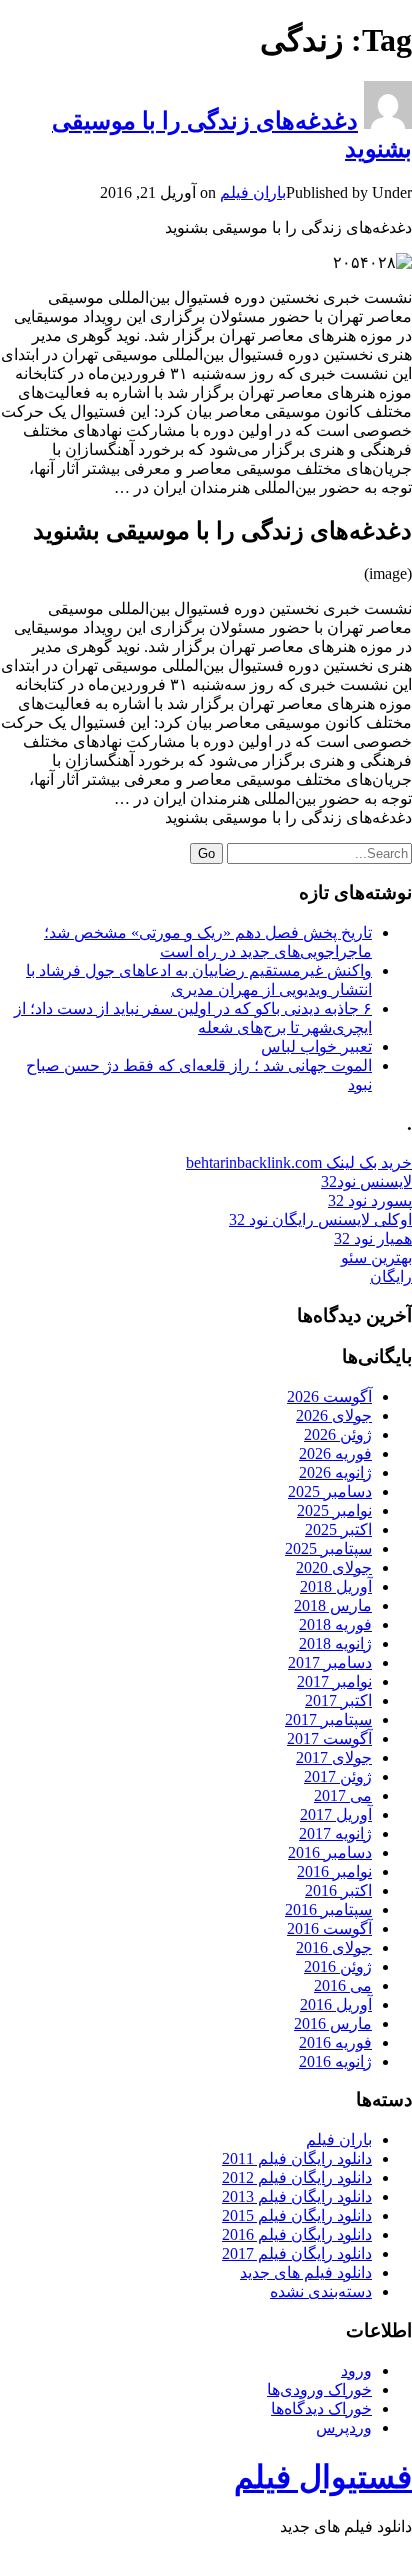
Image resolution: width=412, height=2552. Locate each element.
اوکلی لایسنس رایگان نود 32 (320, 1219)
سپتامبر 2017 (328, 1719)
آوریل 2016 (336, 2004)
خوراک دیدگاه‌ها (321, 2408)
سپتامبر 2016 (328, 1909)
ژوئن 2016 (338, 1966)
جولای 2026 (334, 1415)
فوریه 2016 (335, 2042)
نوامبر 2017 (334, 1681)
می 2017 (343, 1795)
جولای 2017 (334, 1757)
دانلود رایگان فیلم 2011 (297, 2158)
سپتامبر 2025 (328, 1548)
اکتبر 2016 (338, 1890)
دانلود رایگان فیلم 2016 (297, 2234)
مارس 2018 (333, 1605)
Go (206, 853)
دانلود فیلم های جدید (306, 2272)
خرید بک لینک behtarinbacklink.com (299, 1162)
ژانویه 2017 (335, 1833)
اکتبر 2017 (338, 1700)
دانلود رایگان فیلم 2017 (297, 2253)
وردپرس (344, 2427)
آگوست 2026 (329, 1396)
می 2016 (343, 1985)
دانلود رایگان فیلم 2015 (297, 2215)
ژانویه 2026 (335, 1472)
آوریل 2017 (336, 1814)
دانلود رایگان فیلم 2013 (297, 2196)
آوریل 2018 (336, 1586)
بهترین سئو (376, 1257)
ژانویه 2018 (335, 1643)
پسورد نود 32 (370, 1200)
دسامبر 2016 (330, 1852)
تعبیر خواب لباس (316, 1046)
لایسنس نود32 (366, 1181)
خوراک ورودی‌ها (319, 2389)
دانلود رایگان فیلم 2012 (297, 2177)
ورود (356, 2370)
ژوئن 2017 (338, 1776)
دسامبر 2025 (330, 1491)
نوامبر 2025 (334, 1510)
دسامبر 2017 (330, 1662)
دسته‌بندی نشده (321, 2291)
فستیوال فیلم (323, 2477)
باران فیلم (253, 192)
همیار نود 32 (373, 1238)
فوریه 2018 (335, 1624)
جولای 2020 (334, 1567)
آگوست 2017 (329, 1738)
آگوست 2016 (329, 1928)
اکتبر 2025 (338, 1529)
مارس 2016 (333, 2023)
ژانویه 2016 (335, 2061)
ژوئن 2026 (338, 1434)
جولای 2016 (334, 1947)
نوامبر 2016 (334, 1871)
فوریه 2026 (335, 1453)
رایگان (391, 1276)
